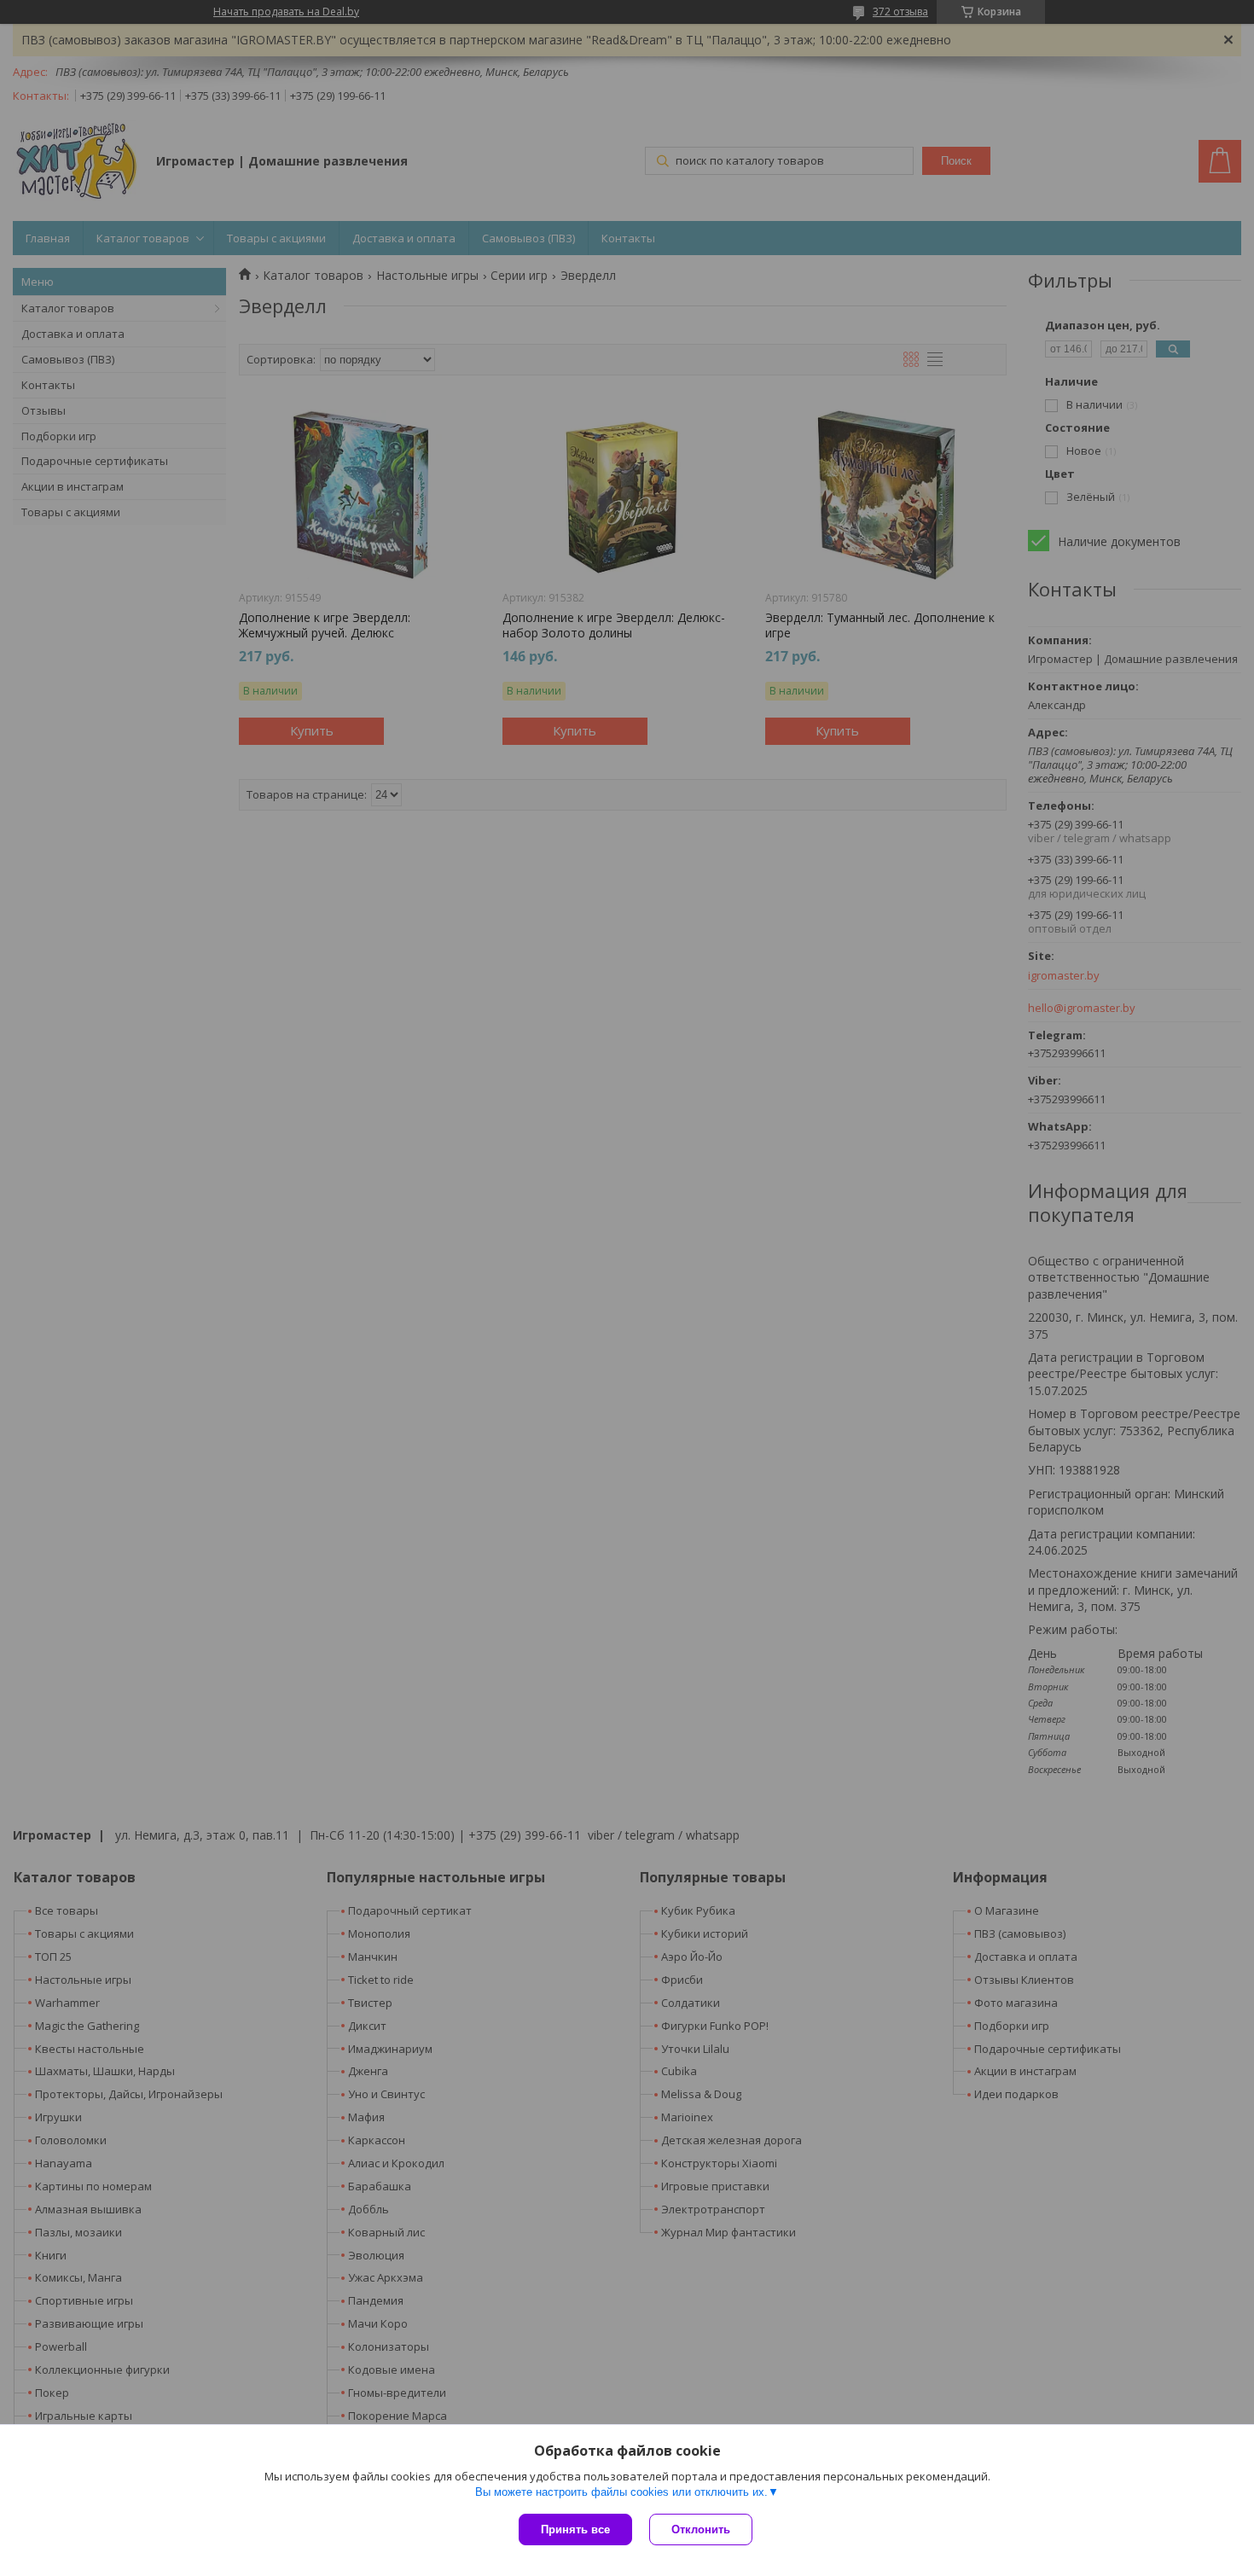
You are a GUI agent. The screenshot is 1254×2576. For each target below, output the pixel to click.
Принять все (575, 2529)
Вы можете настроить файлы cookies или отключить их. (621, 2492)
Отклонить (701, 2529)
